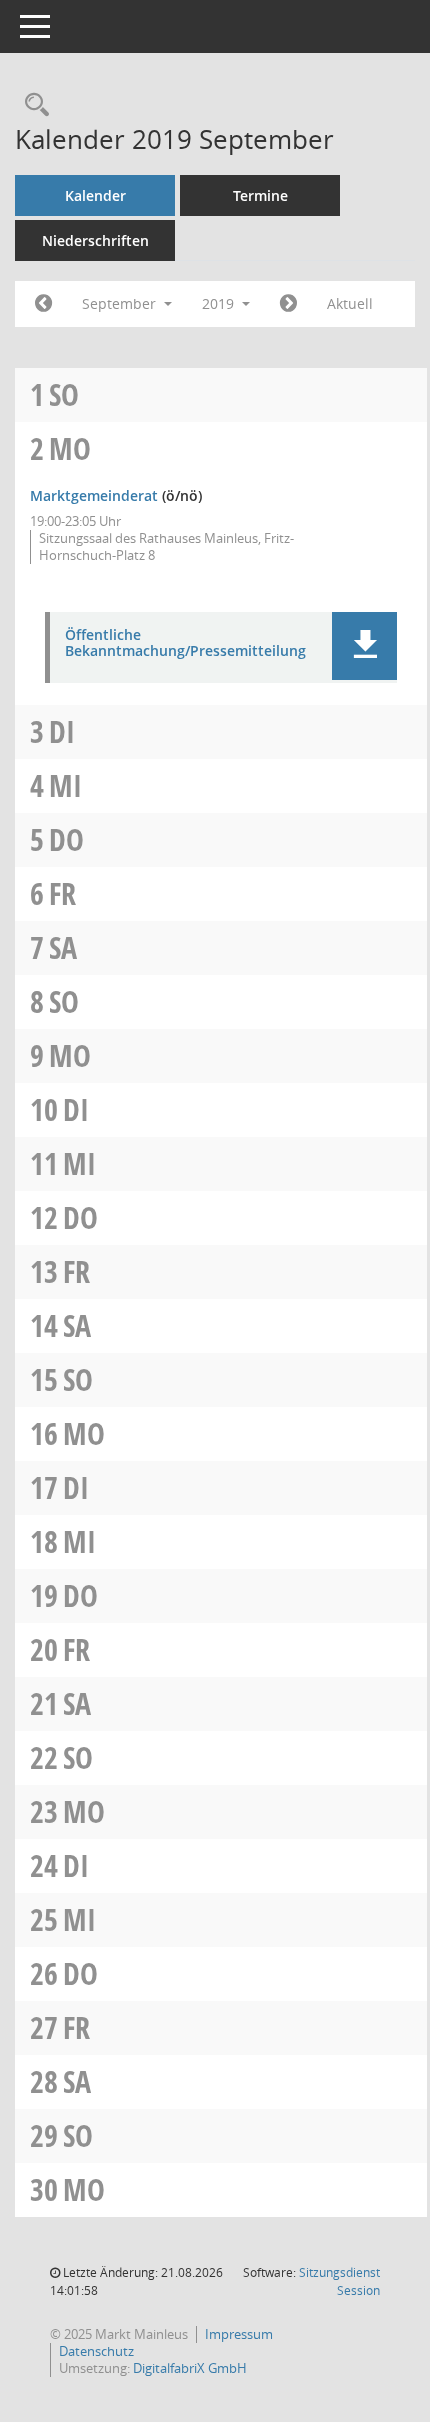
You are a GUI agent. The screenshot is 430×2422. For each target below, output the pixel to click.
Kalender (95, 195)
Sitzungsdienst (339, 2281)
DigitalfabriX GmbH (190, 2368)
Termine (260, 195)
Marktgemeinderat (94, 495)
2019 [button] (220, 303)
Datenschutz (96, 2351)
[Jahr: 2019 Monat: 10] (288, 304)
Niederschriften (95, 240)
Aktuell (350, 303)
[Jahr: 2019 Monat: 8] (43, 304)
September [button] (121, 303)
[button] (364, 646)
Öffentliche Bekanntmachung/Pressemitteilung (185, 644)
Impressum (239, 2334)
